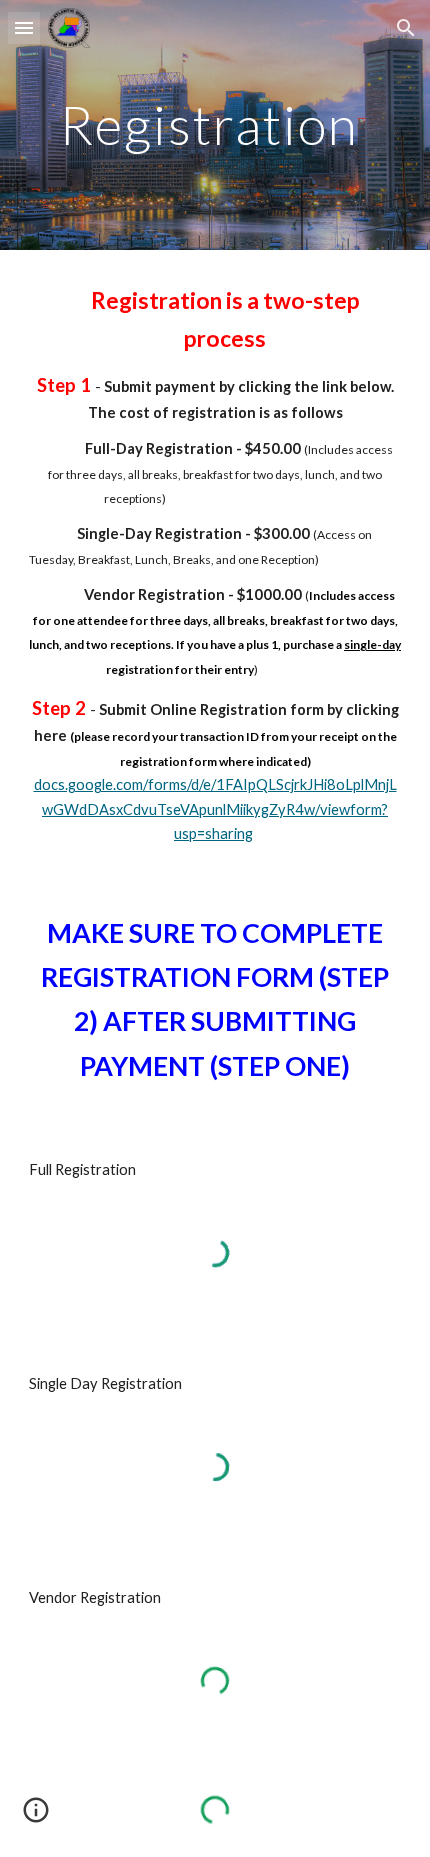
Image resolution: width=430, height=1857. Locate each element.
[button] (24, 27)
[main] (215, 124)
